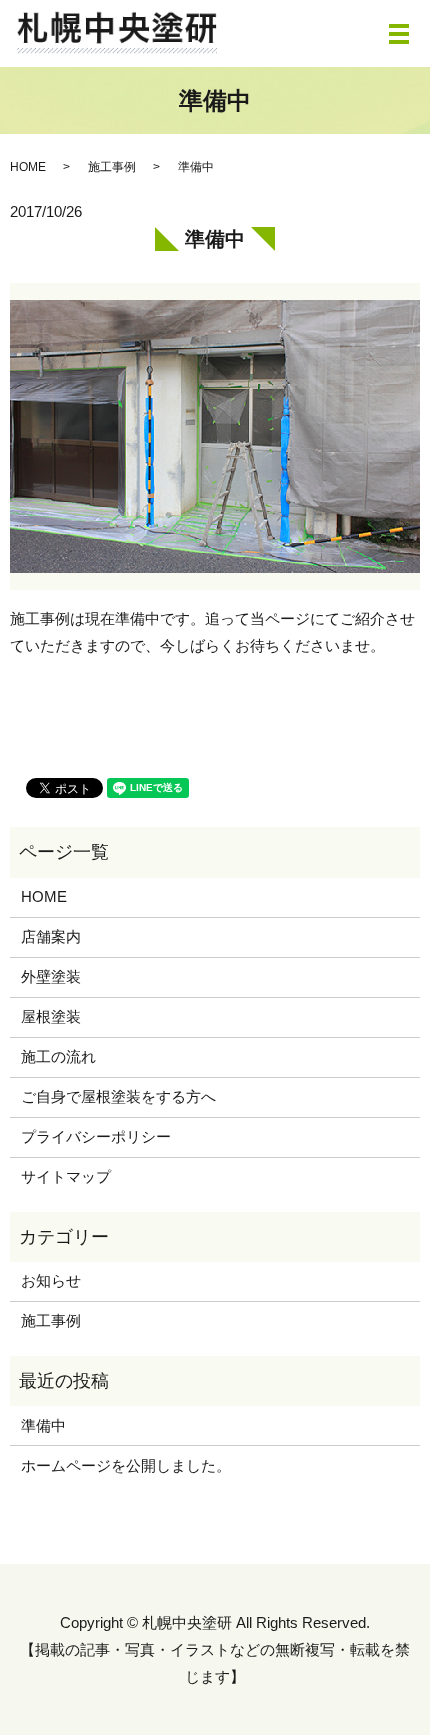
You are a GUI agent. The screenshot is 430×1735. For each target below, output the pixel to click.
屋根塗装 (51, 1016)
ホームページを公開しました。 (126, 1465)
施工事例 (112, 167)
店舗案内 (51, 936)
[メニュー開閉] (399, 34)
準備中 (43, 1425)
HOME (28, 167)
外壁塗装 (51, 976)
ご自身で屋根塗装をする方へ (118, 1096)
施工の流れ (58, 1056)
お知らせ (51, 1280)
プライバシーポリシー (96, 1136)
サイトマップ (66, 1176)
